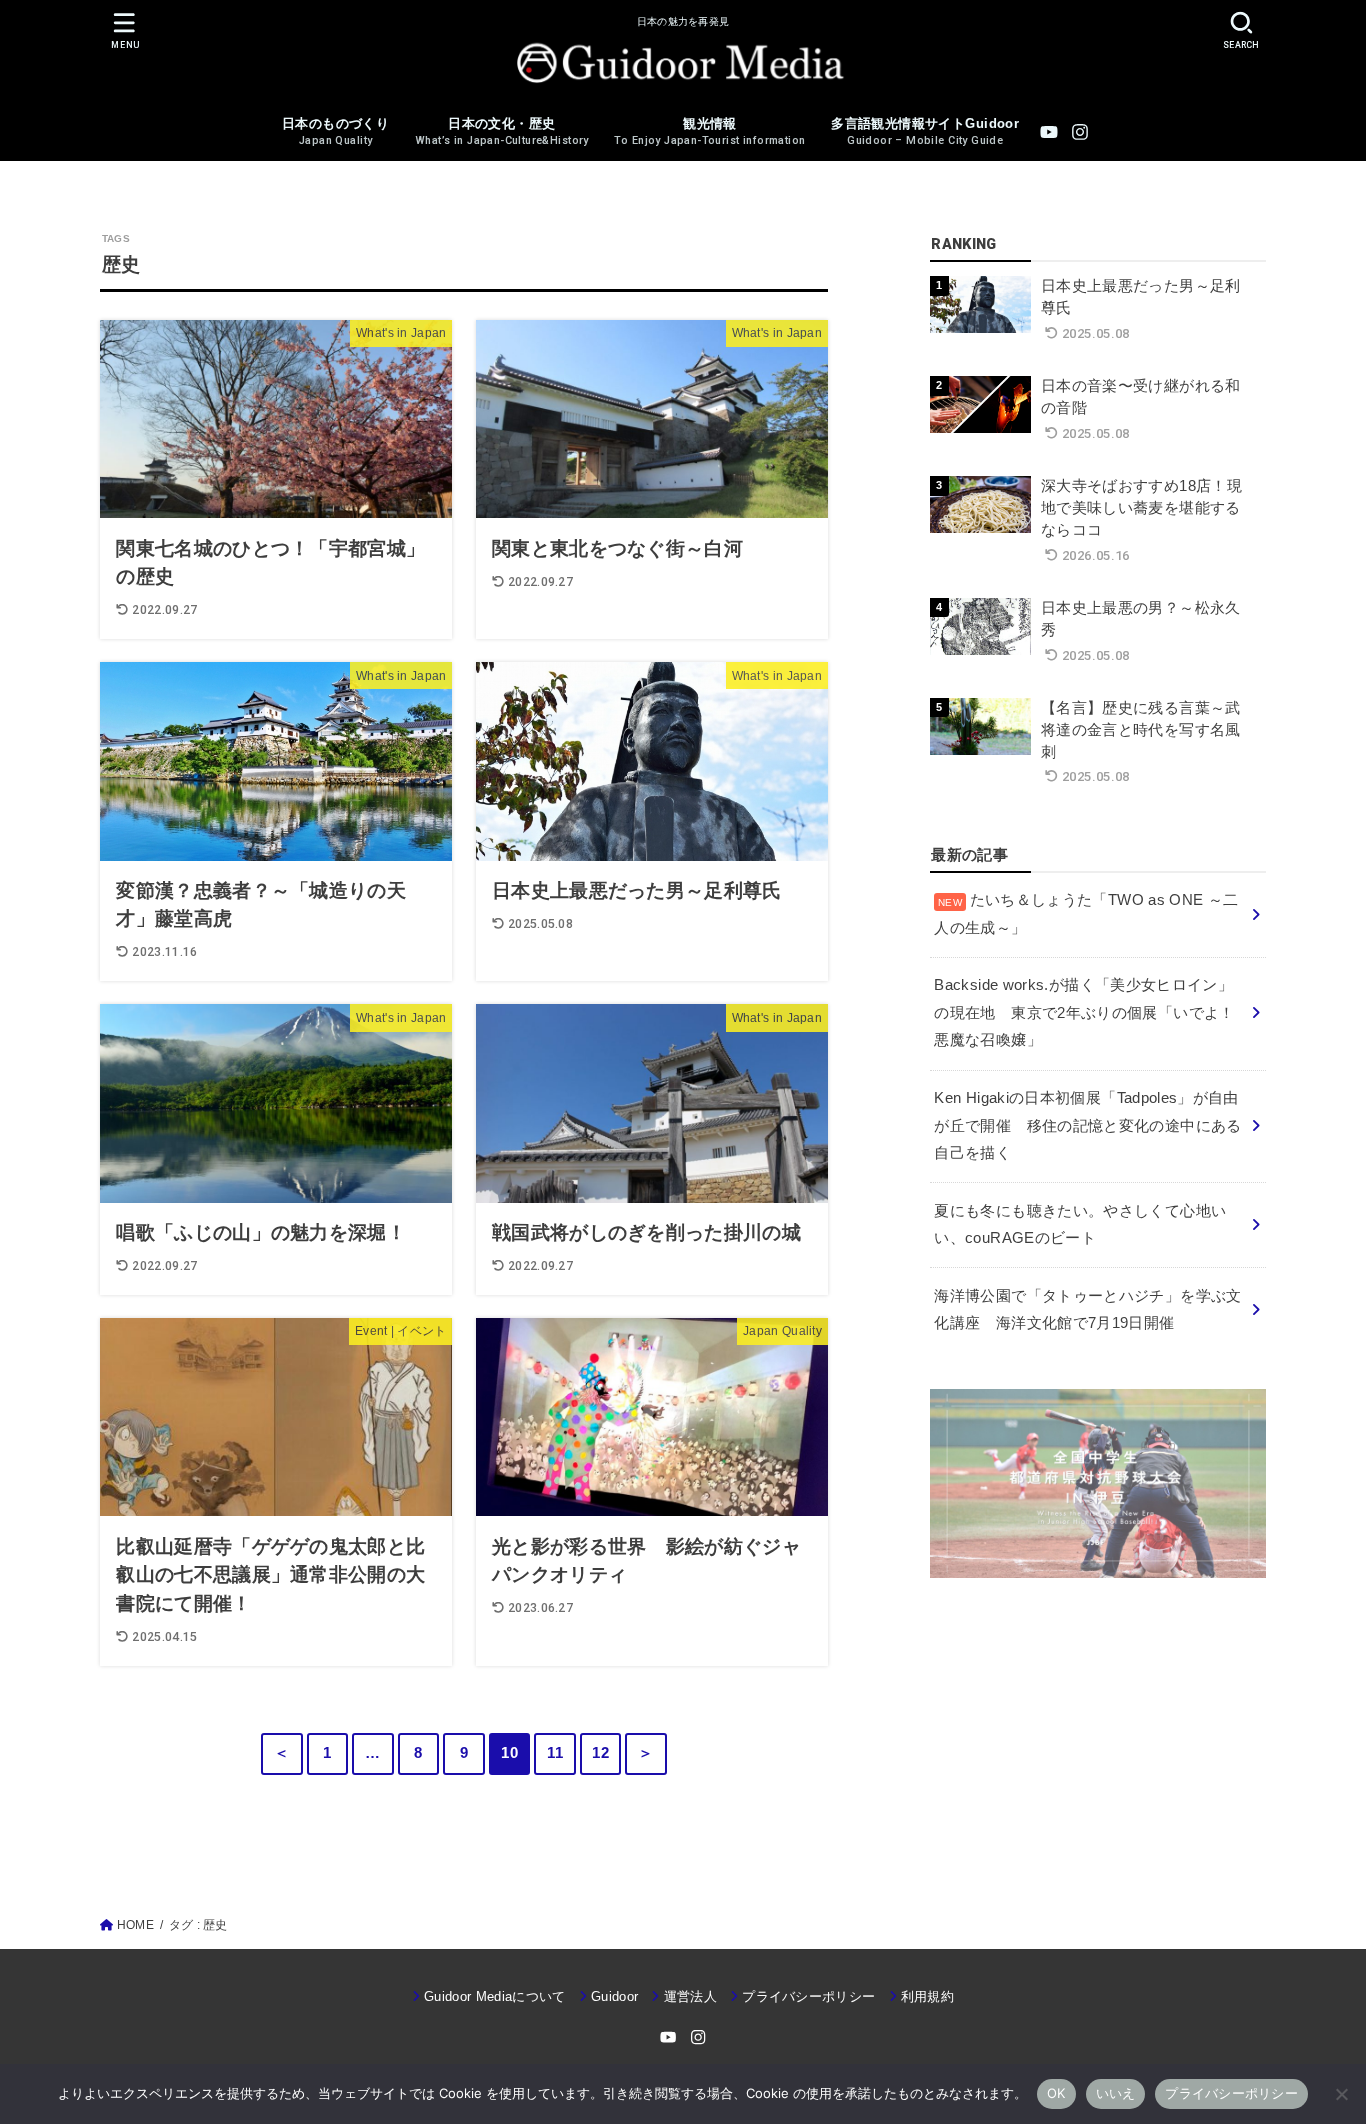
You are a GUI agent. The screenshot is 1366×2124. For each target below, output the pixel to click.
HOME (135, 1925)
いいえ (1116, 2093)
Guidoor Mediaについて (495, 1996)
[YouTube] (1049, 132)
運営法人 (690, 1996)
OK (1056, 2093)
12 (600, 1753)
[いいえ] (1341, 2094)
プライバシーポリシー (808, 1996)
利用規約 (927, 1996)
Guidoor (614, 1996)
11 (555, 1753)
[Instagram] (1080, 132)
